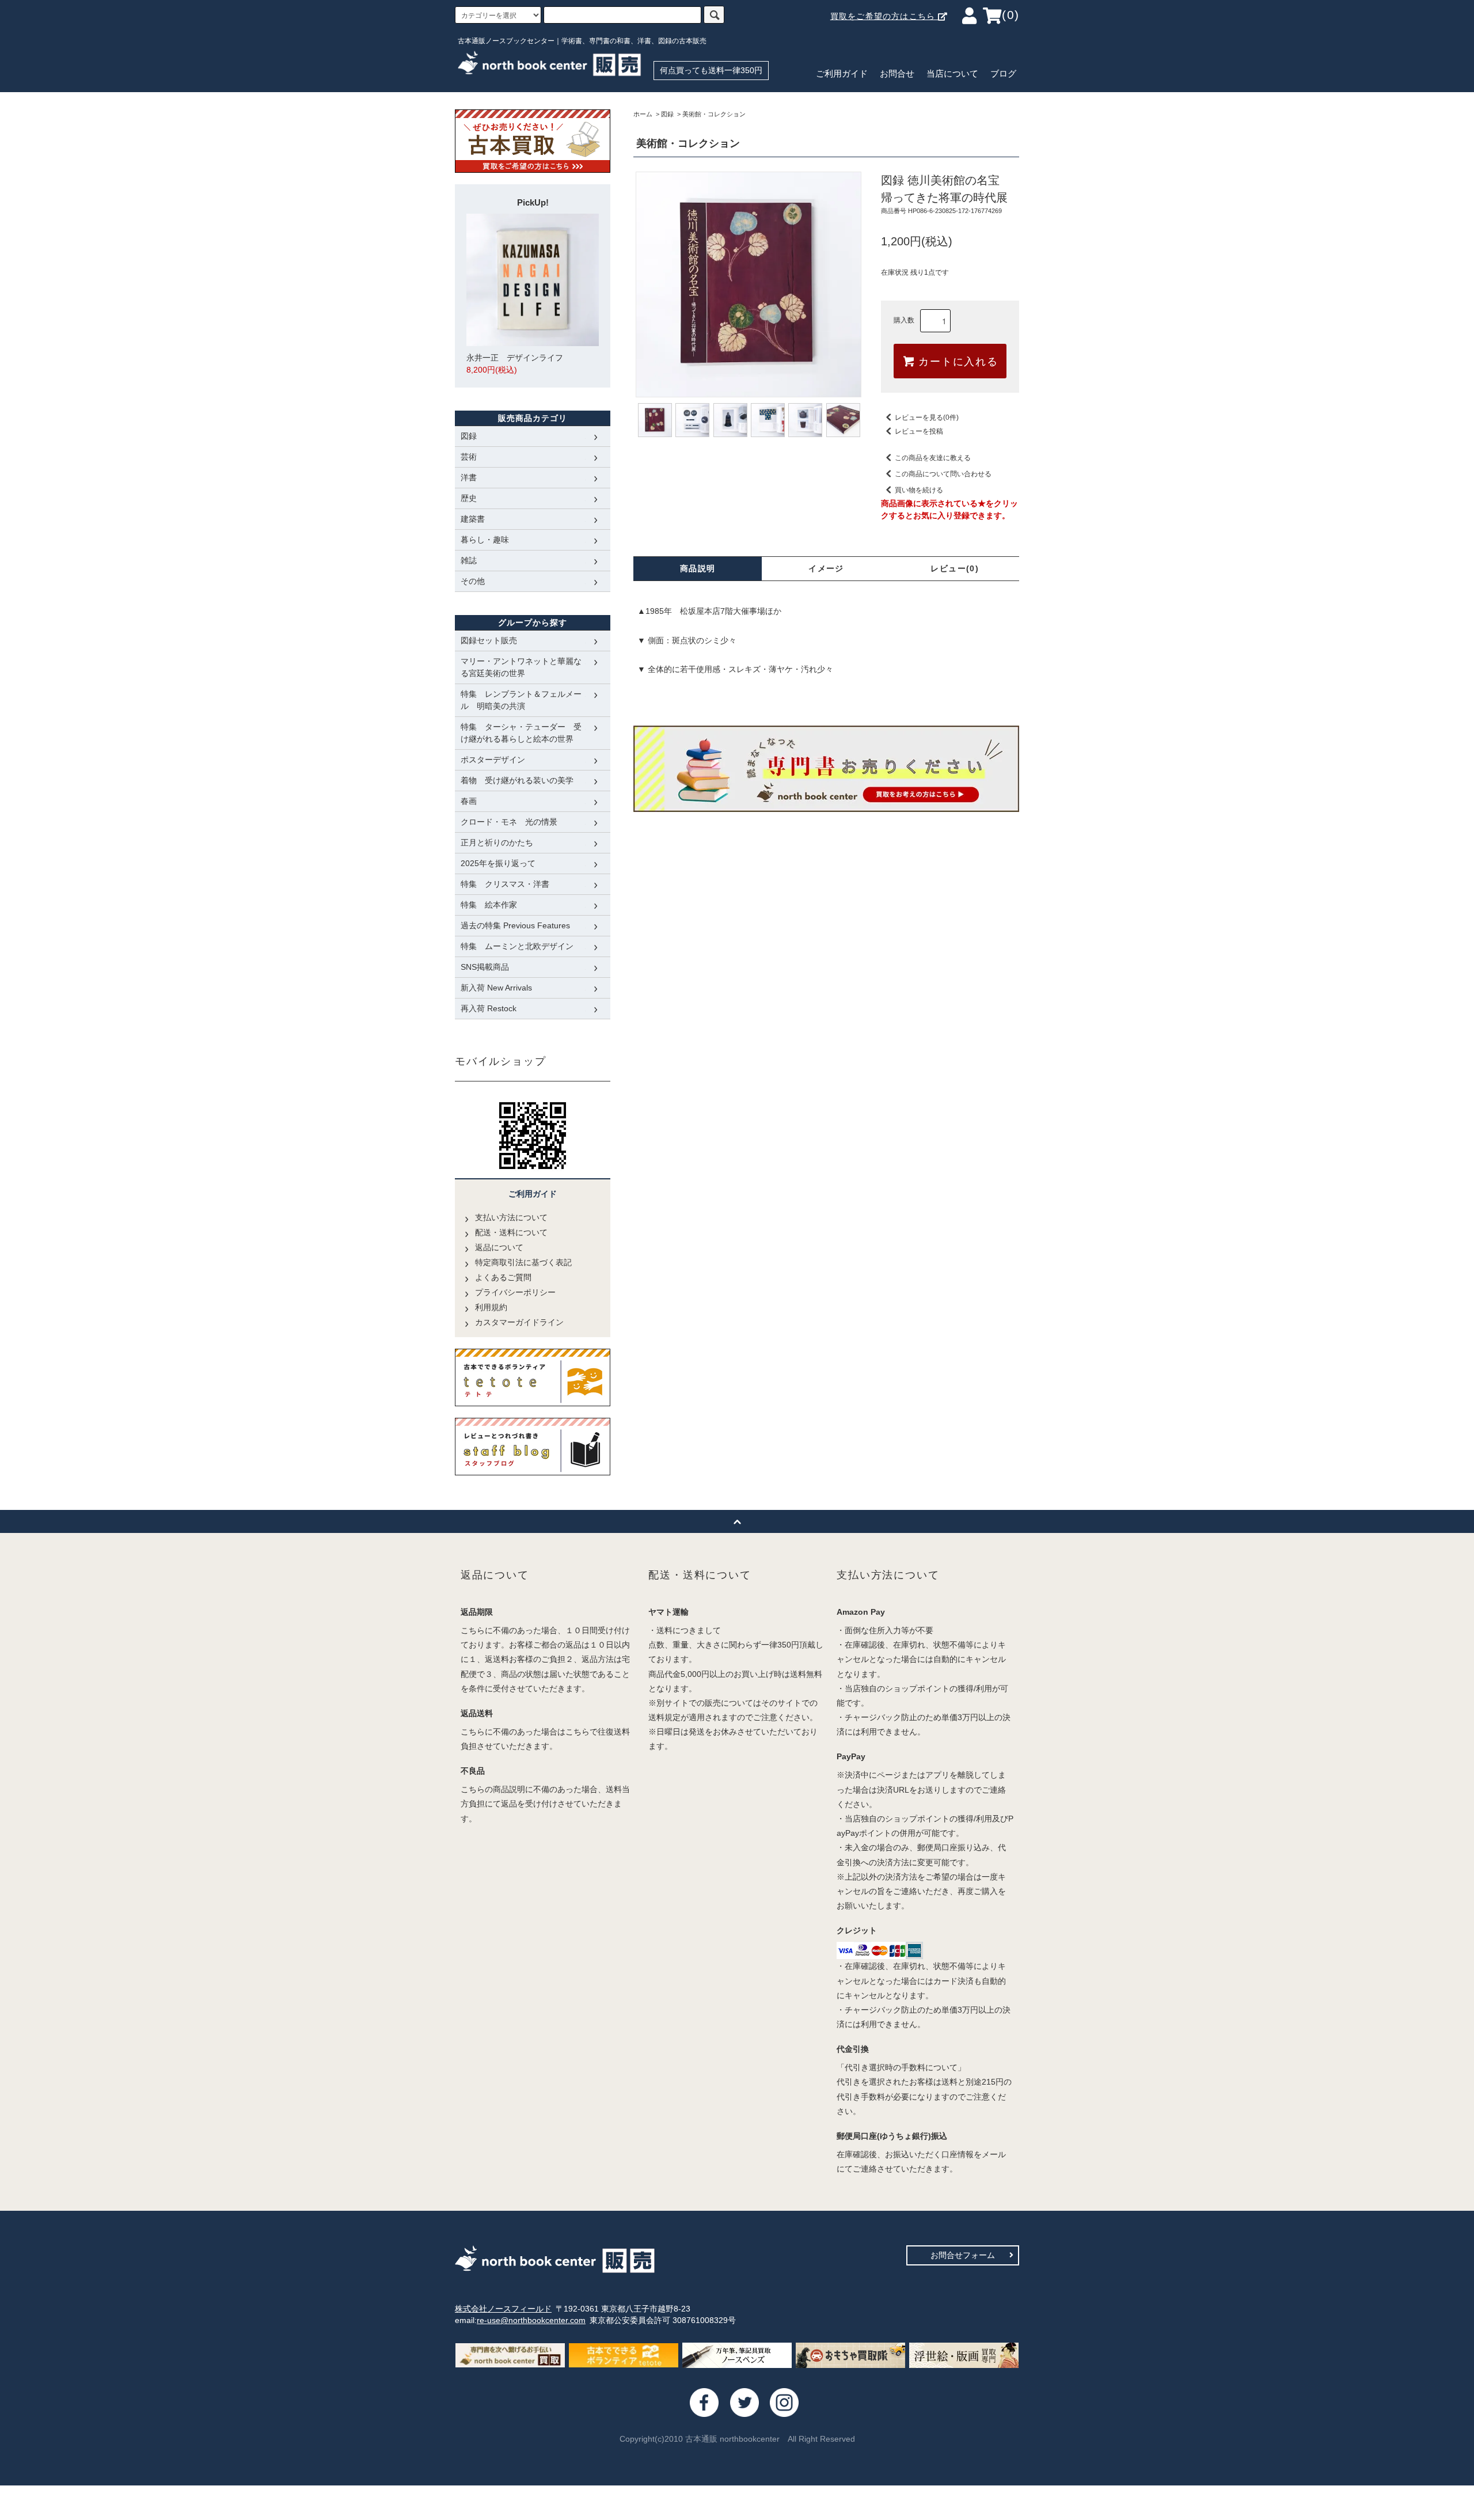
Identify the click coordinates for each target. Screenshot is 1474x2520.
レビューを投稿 (919, 431)
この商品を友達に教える (933, 458)
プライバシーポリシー (515, 1292)
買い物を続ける (919, 490)
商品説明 (698, 568)
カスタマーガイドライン (519, 1322)
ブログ (1003, 74)
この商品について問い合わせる (943, 474)
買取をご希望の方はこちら (884, 16)
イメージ (826, 568)
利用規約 (491, 1307)
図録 (667, 114)
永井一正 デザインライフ (515, 364)
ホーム (643, 114)
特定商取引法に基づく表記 (523, 1262)
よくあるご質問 (503, 1277)
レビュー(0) (955, 568)
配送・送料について (511, 1232)
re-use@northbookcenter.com (531, 2320)
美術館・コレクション (714, 114)
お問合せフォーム (963, 2255)
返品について (499, 1247)
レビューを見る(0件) (927, 418)
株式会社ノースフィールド (503, 2309)
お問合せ (897, 74)
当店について (952, 74)
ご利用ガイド (842, 74)
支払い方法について (511, 1217)
